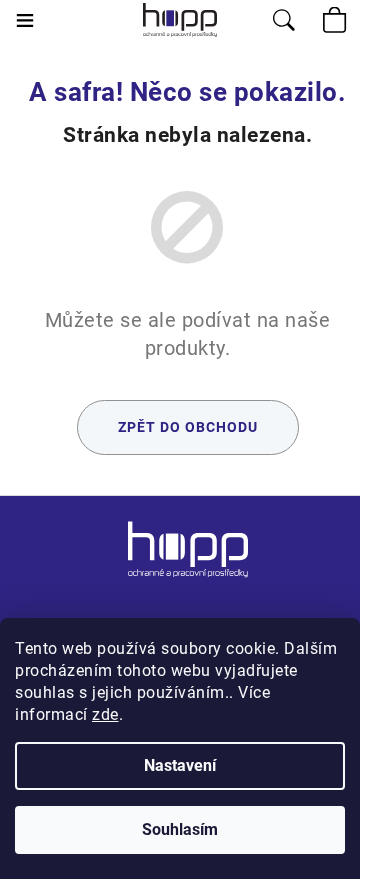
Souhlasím (180, 829)
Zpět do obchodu (188, 427)
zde (105, 714)
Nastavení (180, 765)
